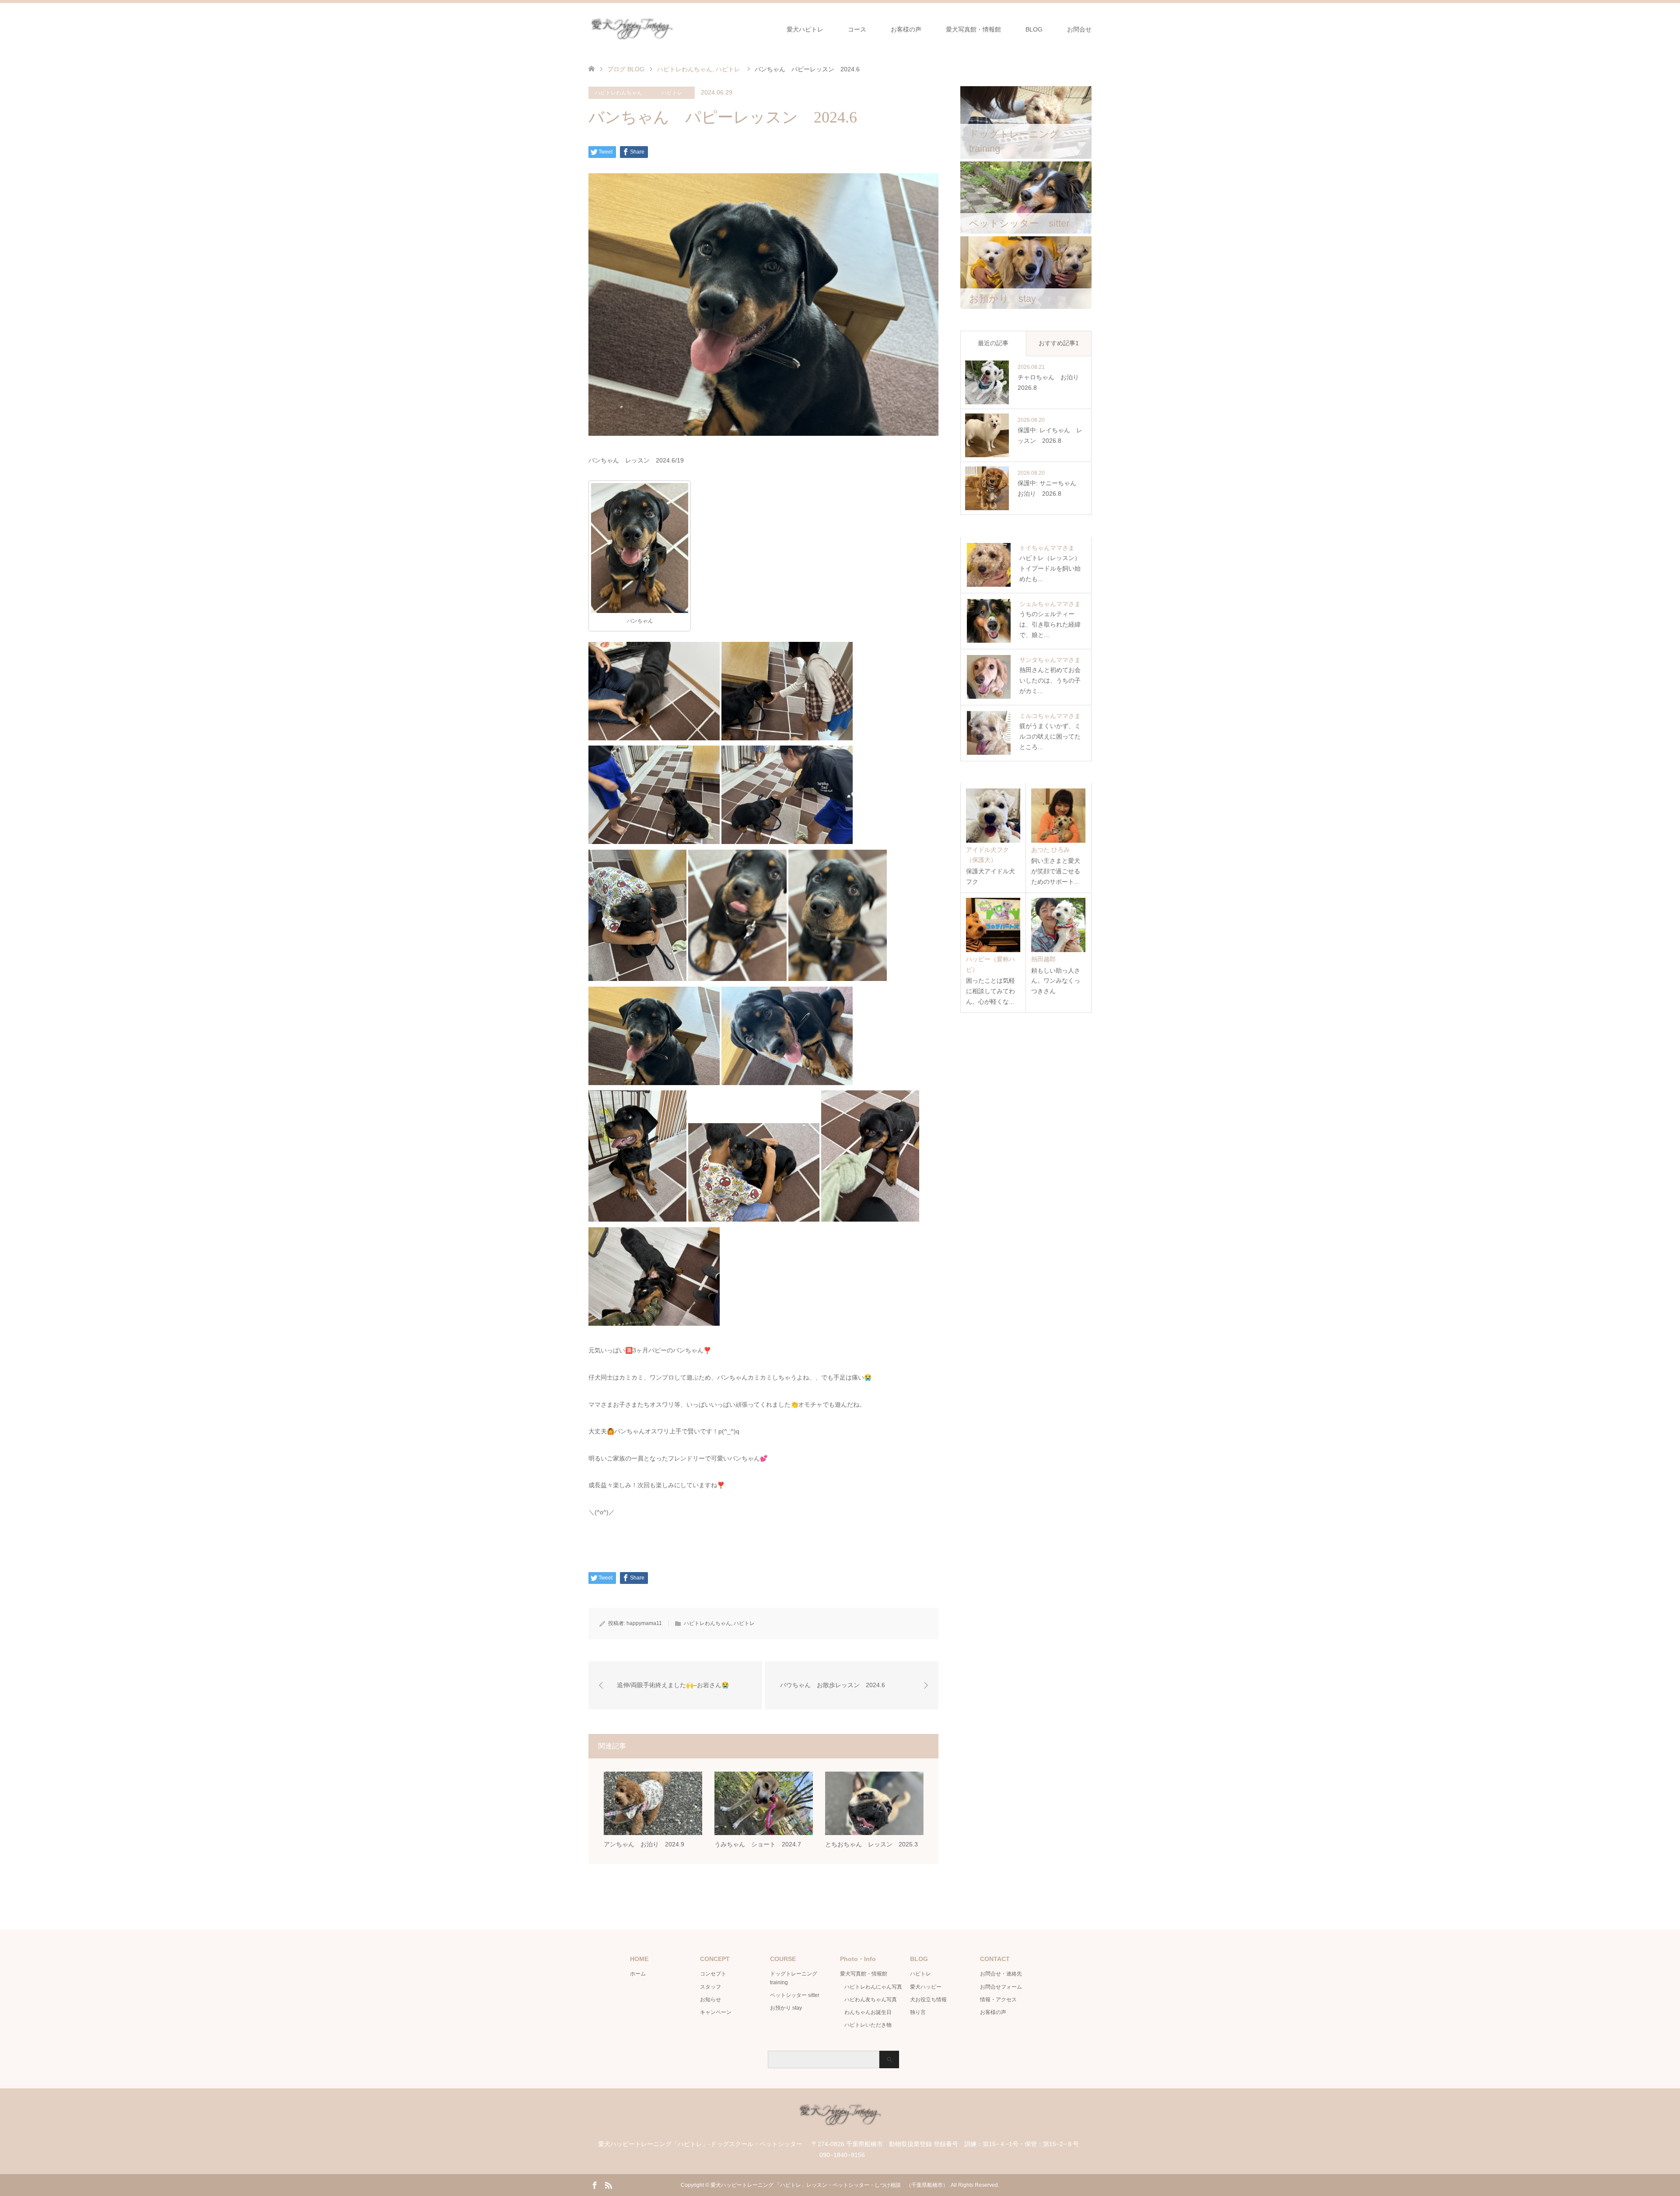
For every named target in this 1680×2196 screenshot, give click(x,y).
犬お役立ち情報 (928, 2000)
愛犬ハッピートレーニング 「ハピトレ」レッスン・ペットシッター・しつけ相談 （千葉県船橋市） (829, 2185)
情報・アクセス (998, 2000)
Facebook (595, 2185)
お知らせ (710, 2000)
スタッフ (710, 1987)
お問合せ (1079, 29)
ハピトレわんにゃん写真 (873, 1987)
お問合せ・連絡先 (1001, 1974)
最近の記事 (993, 343)
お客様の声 (906, 29)
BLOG (1034, 29)
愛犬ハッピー (926, 1987)
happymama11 (644, 1623)
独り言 (918, 2012)
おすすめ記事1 (1059, 343)
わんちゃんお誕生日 (868, 2012)
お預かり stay (786, 2008)
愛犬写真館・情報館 (973, 29)
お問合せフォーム (1001, 1987)
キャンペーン (716, 2012)
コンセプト (713, 1974)
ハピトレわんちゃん (619, 93)
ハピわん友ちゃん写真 (871, 2000)
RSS (608, 2185)
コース (857, 29)
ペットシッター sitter (795, 1995)
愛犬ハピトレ (805, 29)
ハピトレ (672, 93)
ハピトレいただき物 (868, 2025)
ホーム (638, 1974)
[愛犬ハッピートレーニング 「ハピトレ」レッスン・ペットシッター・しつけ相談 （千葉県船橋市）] (675, 29)
